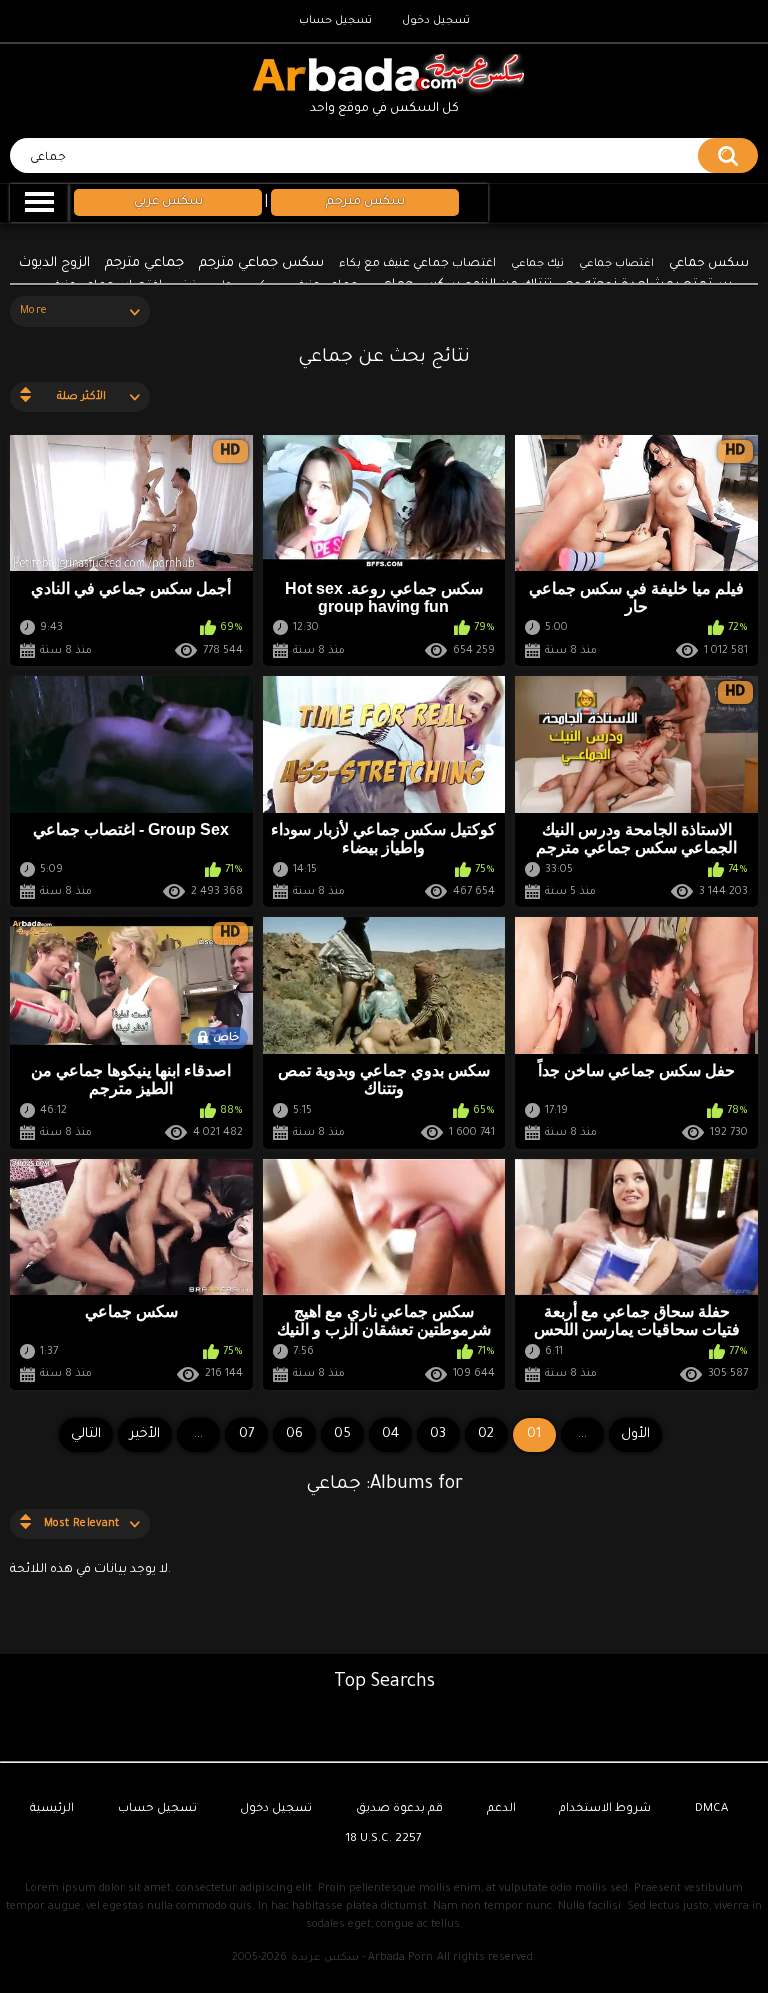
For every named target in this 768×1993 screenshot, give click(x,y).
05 (342, 1434)
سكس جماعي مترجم (261, 263)
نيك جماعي (537, 264)
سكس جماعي (709, 264)
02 (486, 1434)
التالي (86, 1434)
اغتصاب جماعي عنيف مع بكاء (417, 264)
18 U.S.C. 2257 (384, 1839)
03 (438, 1434)
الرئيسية (52, 1809)
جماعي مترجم (144, 263)
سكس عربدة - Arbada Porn (362, 1958)
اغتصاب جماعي (616, 264)
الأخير (145, 1434)
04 (390, 1434)
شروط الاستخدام (605, 1809)
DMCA (711, 1809)
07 (246, 1434)
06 (294, 1434)
